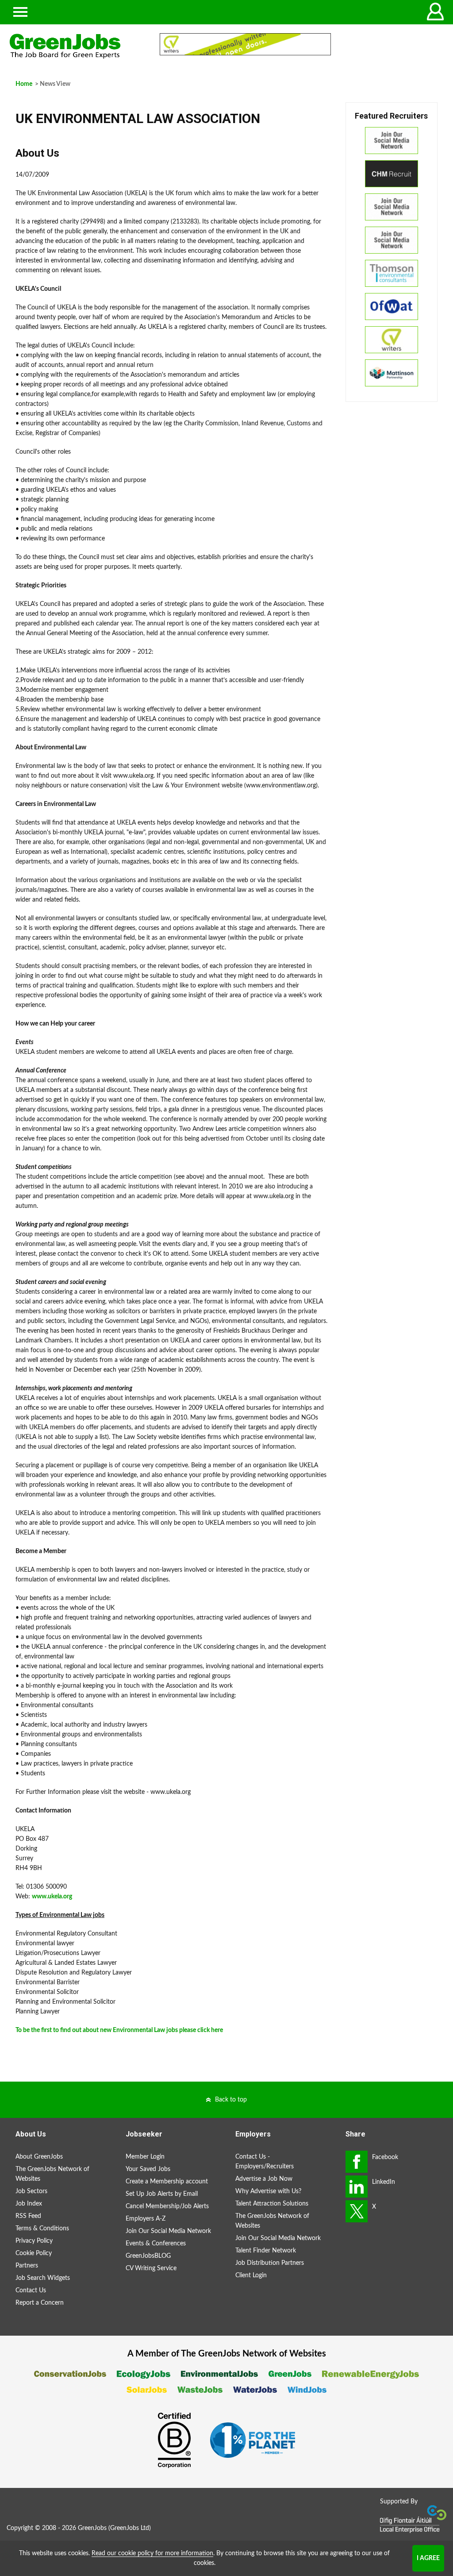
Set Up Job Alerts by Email (162, 2194)
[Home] (75, 46)
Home (24, 84)
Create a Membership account (167, 2182)
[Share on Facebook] (357, 2162)
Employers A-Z (146, 2219)
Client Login (251, 2275)
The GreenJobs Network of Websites (52, 2174)
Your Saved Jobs (148, 2169)
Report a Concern (40, 2303)
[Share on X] (357, 2211)
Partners (27, 2266)
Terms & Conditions (42, 2229)
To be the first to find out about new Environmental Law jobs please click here (119, 2030)
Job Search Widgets (43, 2278)
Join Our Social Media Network (168, 2231)
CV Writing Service (151, 2268)
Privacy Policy (34, 2241)
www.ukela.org (52, 1897)
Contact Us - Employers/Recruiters (265, 2162)
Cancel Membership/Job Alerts (167, 2206)
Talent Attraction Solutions (272, 2204)
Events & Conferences (156, 2244)
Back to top (231, 2100)
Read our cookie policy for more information (152, 2553)
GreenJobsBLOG (148, 2256)
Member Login (145, 2157)
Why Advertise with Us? (268, 2191)
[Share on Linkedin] (357, 2187)
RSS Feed (28, 2216)
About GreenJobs (39, 2157)
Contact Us (31, 2291)
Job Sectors (31, 2191)
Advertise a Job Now (264, 2179)
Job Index (29, 2204)
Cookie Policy (34, 2253)
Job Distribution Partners (270, 2263)
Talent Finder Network (266, 2251)
